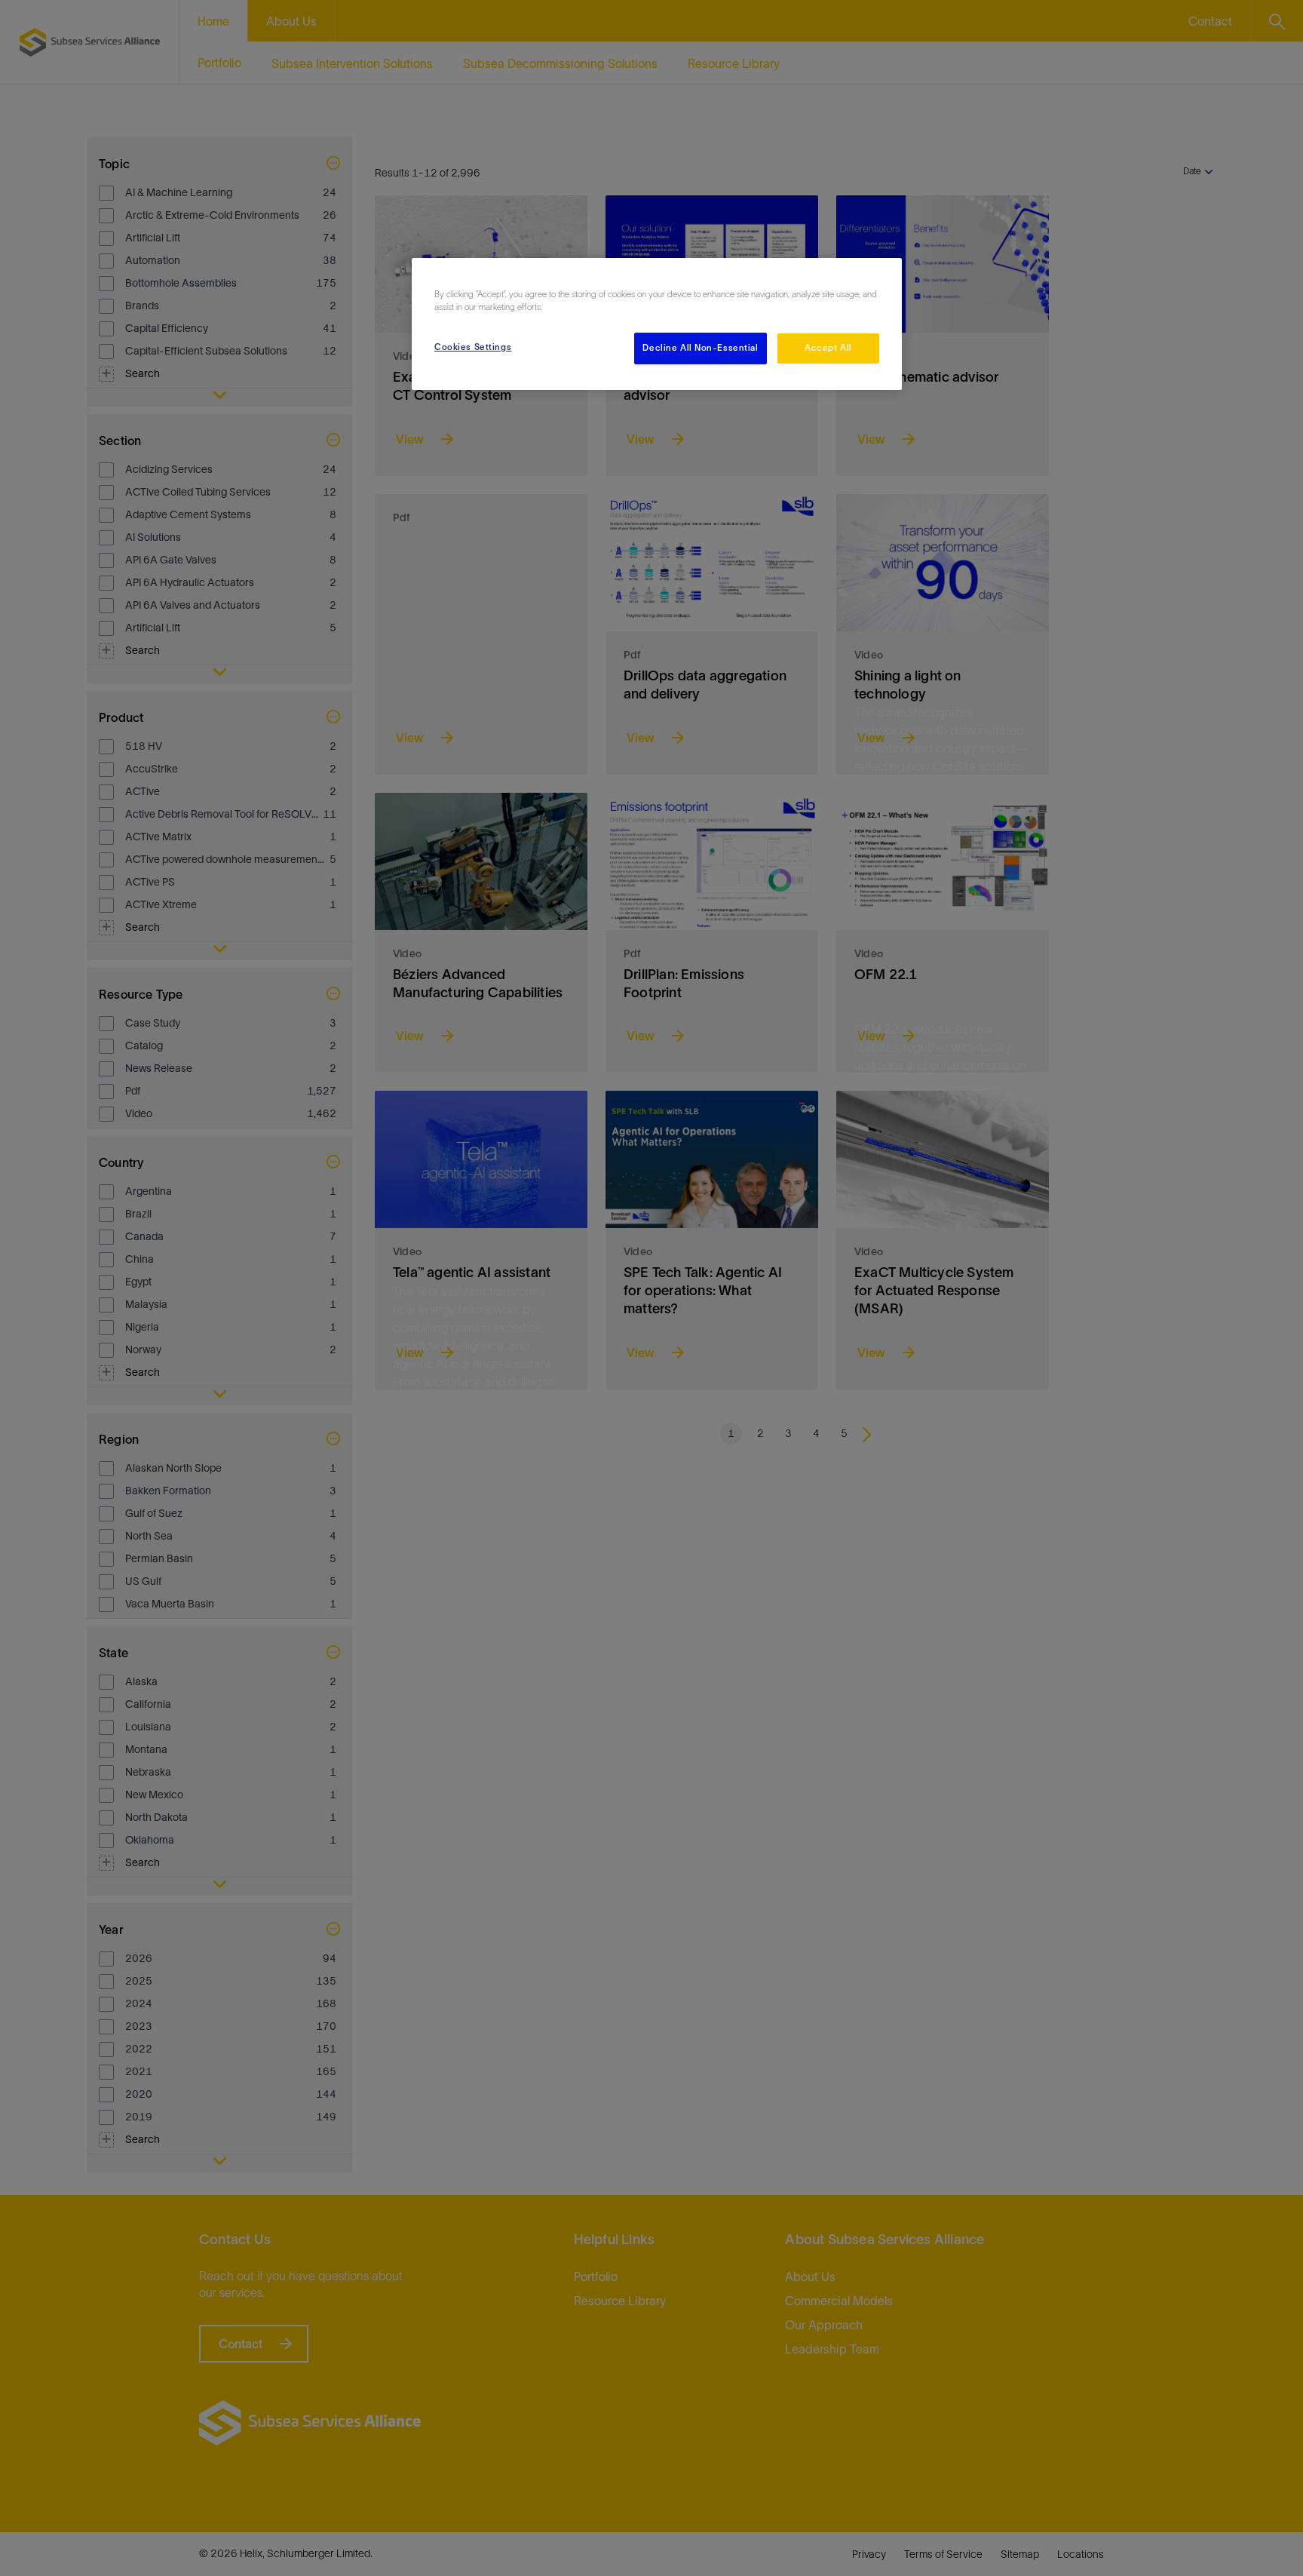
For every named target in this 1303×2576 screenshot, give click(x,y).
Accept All (828, 348)
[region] (657, 324)
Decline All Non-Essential (700, 348)
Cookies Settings (473, 347)
